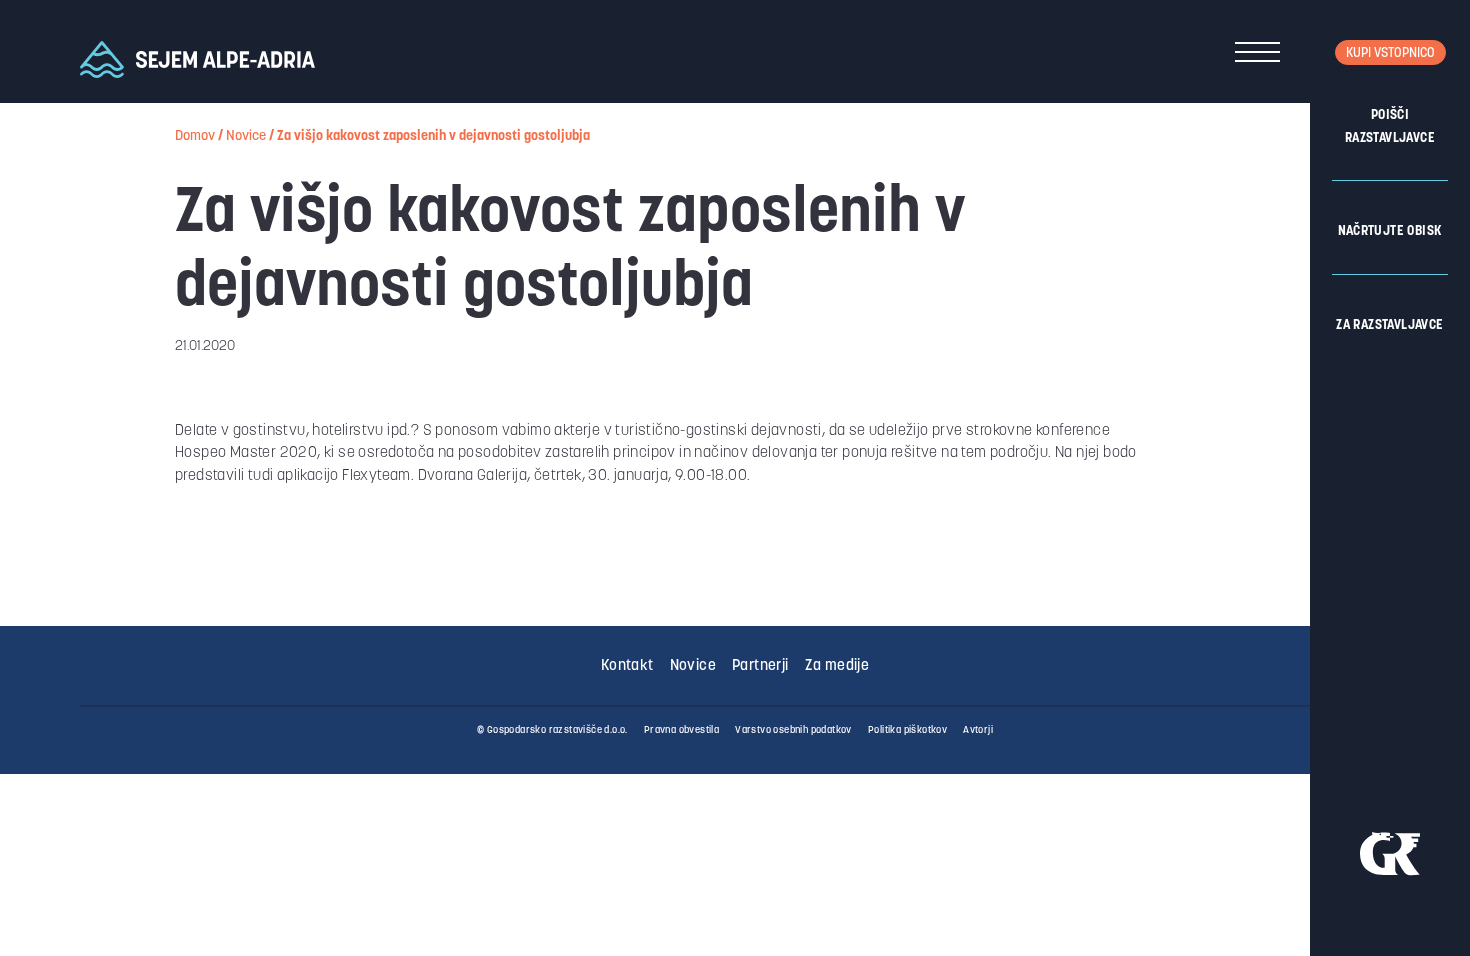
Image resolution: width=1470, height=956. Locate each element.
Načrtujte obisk (1390, 231)
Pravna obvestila (681, 730)
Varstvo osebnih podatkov (793, 730)
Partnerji (760, 666)
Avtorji (978, 730)
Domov (195, 136)
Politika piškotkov (907, 730)
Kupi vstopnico (1390, 53)
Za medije (837, 666)
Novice (246, 136)
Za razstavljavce (1389, 325)
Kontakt (627, 666)
